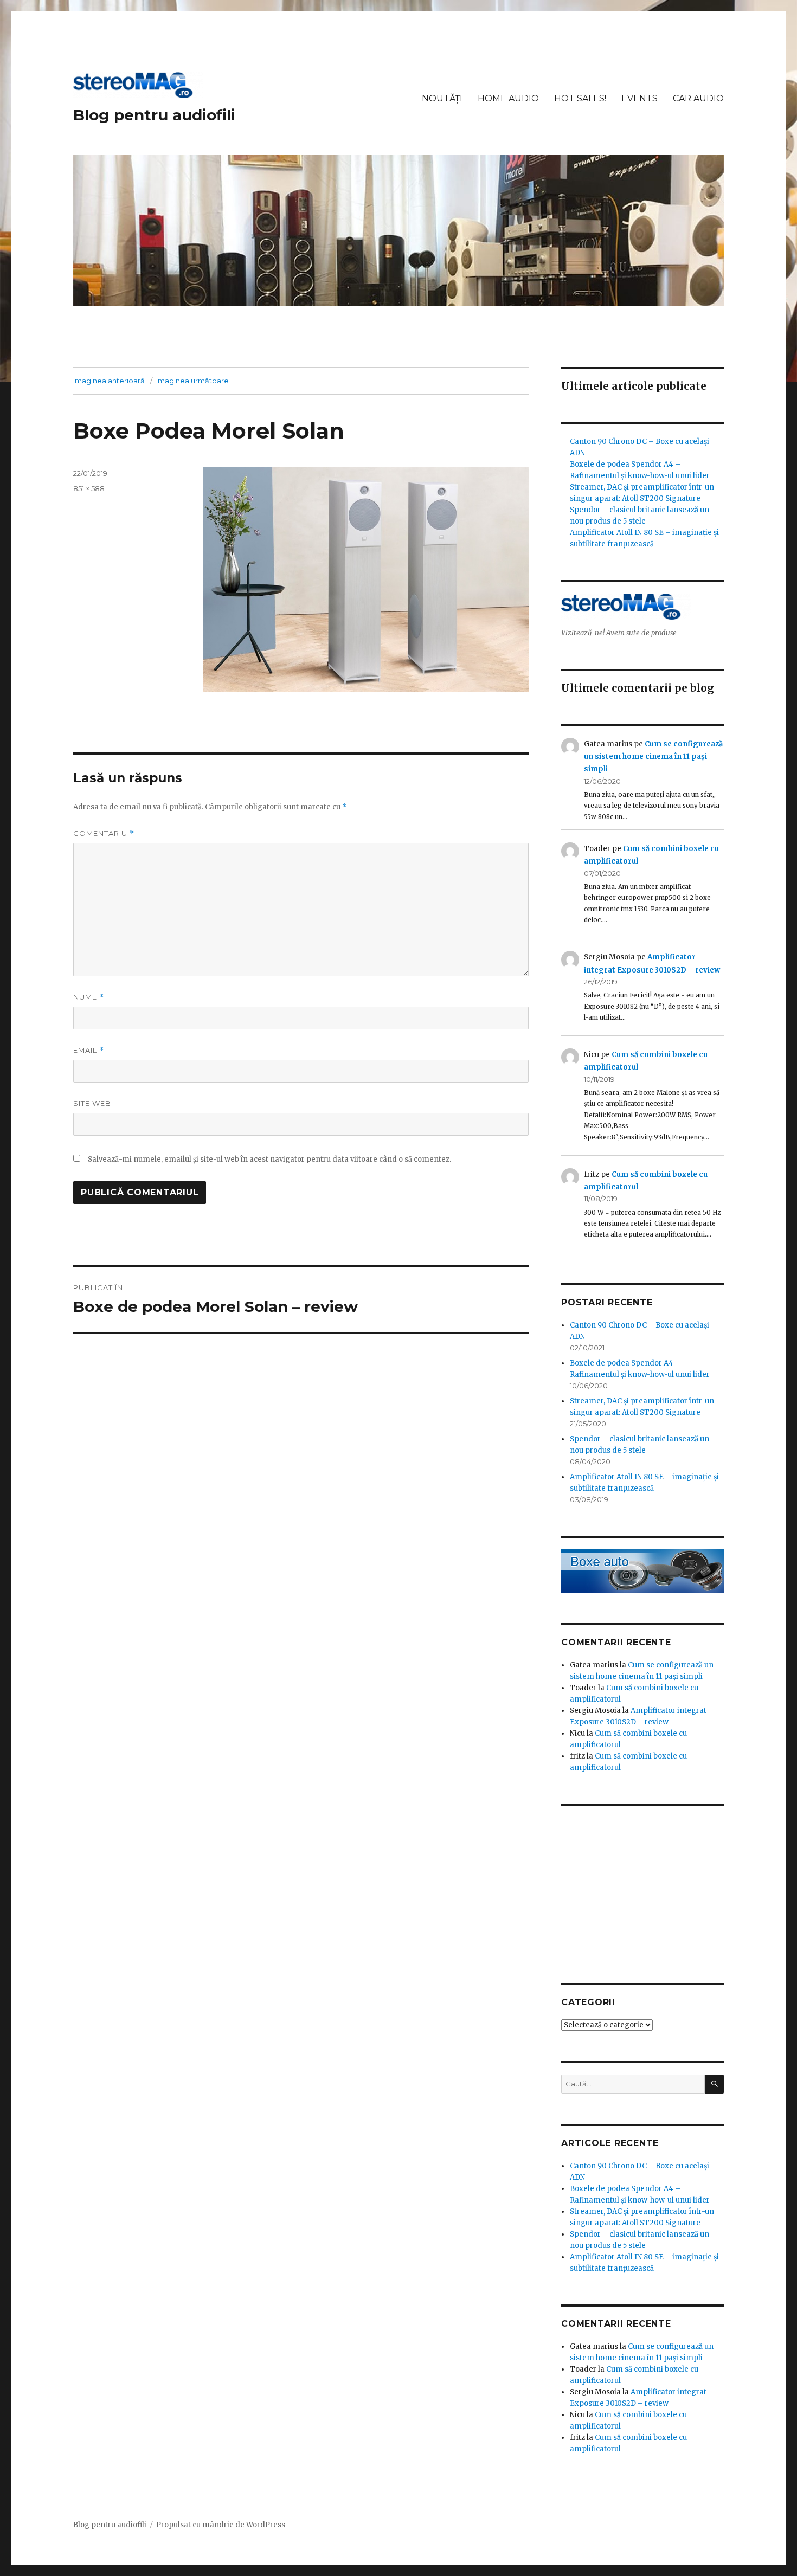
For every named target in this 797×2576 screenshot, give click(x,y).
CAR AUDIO (698, 98)
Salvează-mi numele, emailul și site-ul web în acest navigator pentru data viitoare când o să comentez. (269, 1159)
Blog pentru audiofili (154, 115)
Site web (92, 1103)
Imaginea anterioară (109, 381)
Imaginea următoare (192, 381)
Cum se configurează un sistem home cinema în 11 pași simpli (653, 757)
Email (89, 1050)
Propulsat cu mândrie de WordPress (221, 2525)
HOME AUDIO (508, 98)
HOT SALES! (580, 98)
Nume (89, 997)
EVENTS (639, 98)
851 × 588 (89, 488)
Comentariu (104, 833)
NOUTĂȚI (442, 98)
